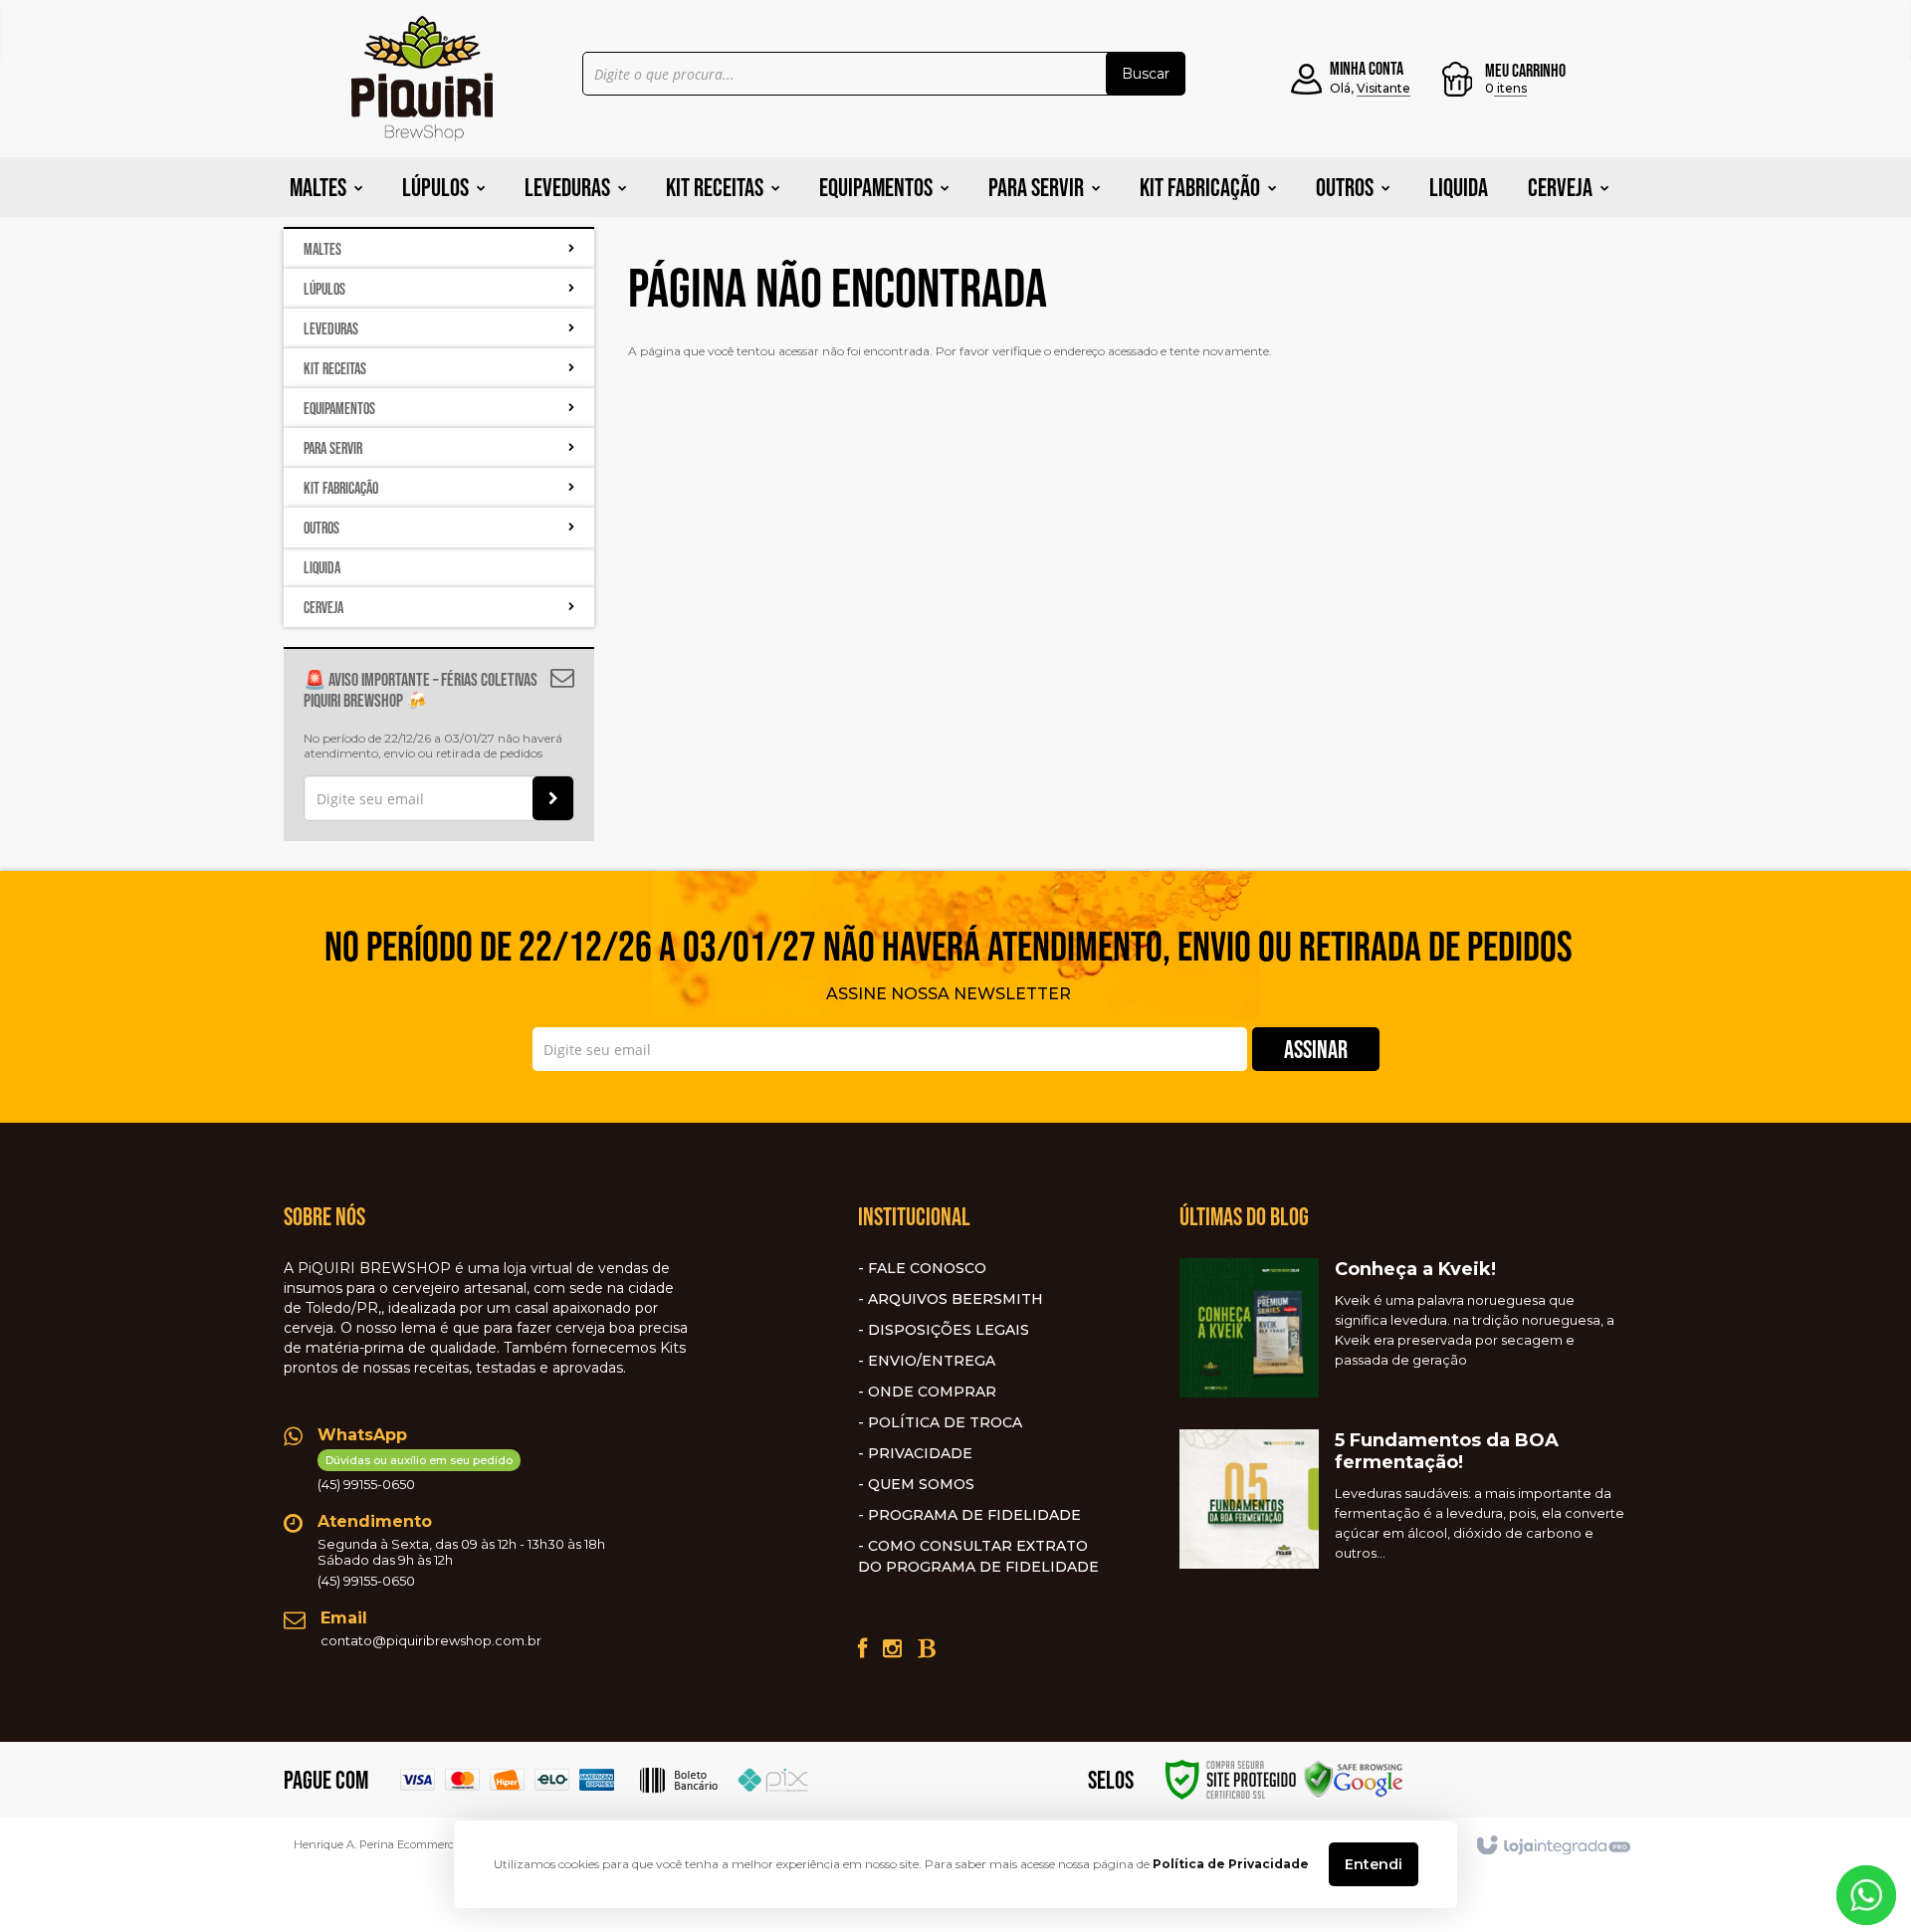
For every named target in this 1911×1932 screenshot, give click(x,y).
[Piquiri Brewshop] (422, 79)
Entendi (1374, 1864)
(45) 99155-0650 (415, 1473)
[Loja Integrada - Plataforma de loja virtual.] (1552, 1846)
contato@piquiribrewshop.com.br (431, 1640)
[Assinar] (553, 798)
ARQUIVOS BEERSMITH (955, 1299)
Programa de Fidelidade (974, 1515)
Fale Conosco (927, 1268)
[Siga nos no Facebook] (862, 1649)
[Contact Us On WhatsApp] (1866, 1894)
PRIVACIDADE (920, 1453)
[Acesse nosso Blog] (926, 1649)
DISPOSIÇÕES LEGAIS (949, 1330)
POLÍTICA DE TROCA (945, 1422)
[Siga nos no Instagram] (892, 1649)
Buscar (1146, 74)
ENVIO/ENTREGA (932, 1361)
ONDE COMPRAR (932, 1392)
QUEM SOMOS (921, 1484)
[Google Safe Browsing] (1354, 1778)
